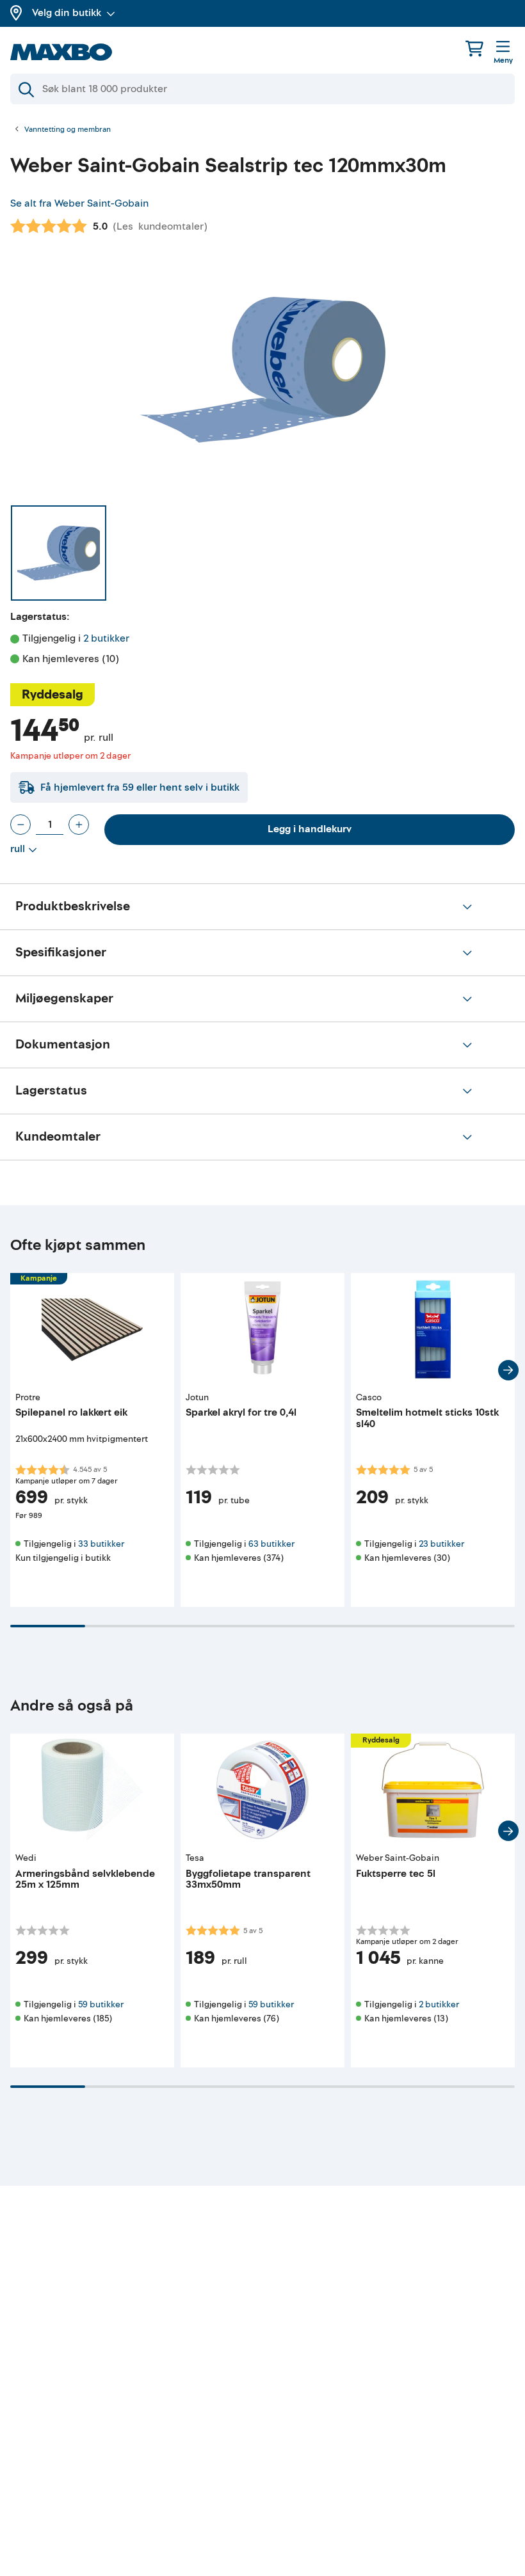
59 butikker (101, 2004)
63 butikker (271, 1544)
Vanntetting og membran (68, 130)
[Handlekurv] (474, 48)
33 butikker (101, 1544)
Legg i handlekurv (310, 829)
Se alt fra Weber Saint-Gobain (79, 203)
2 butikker (106, 638)
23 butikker (441, 1544)
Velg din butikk (67, 13)
